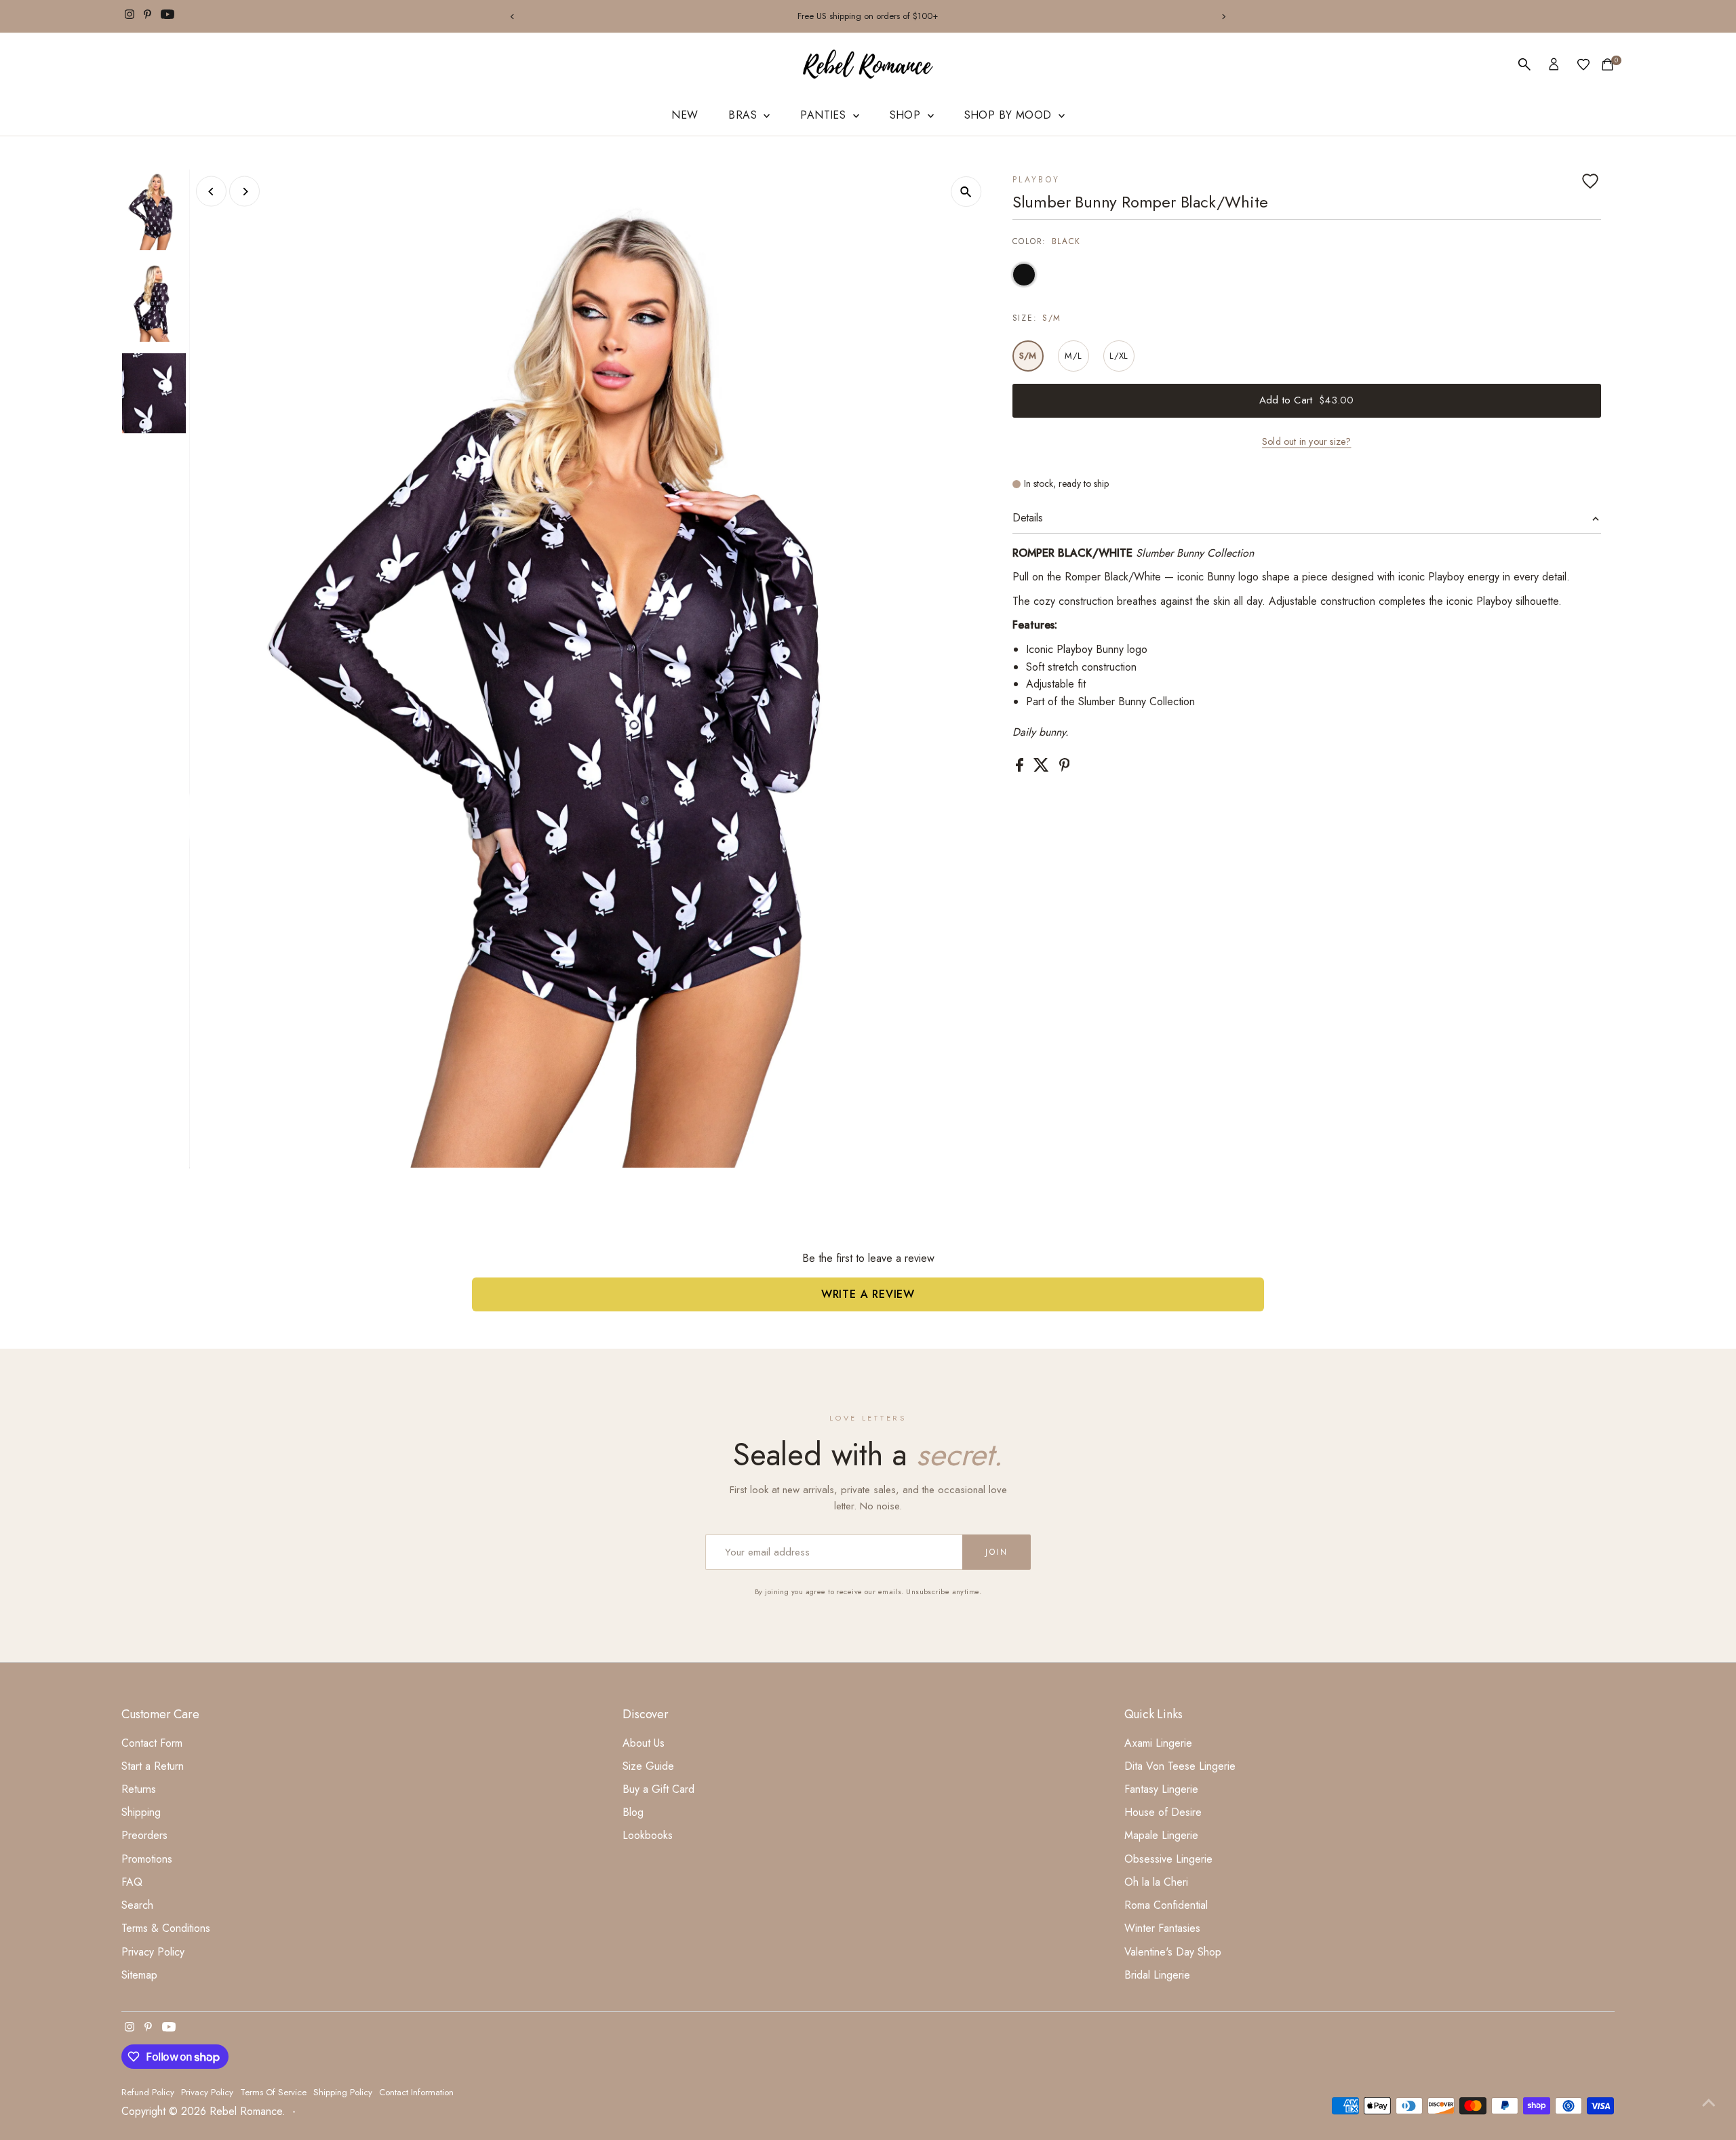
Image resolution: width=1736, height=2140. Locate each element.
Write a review (868, 1294)
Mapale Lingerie (1161, 1835)
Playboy (1037, 180)
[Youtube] (167, 16)
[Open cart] (1607, 64)
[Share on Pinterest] (1065, 768)
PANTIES (825, 115)
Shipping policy (343, 2092)
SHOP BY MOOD (1010, 115)
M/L (1073, 356)
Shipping (141, 1812)
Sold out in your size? (1306, 441)
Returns (139, 1789)
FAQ (132, 1882)
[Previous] (513, 17)
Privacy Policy (153, 1952)
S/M (1028, 356)
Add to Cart (1306, 400)
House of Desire (1163, 1812)
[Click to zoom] (966, 192)
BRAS (744, 115)
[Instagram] (130, 16)
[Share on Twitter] (1043, 768)
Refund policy (148, 2092)
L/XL (1119, 356)
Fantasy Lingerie (1161, 1789)
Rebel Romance (246, 2111)
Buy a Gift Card (658, 1789)
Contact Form (152, 1743)
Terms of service (273, 2092)
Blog (633, 1812)
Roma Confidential (1166, 1905)
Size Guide (648, 1766)
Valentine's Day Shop (1173, 1952)
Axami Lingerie (1158, 1743)
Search (137, 1905)
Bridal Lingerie (1157, 1975)
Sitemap (139, 1975)
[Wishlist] (1583, 64)
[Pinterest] (147, 16)
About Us (644, 1743)
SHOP (907, 115)
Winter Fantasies (1162, 1928)
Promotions (147, 1859)
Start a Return (153, 1766)
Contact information (416, 2092)
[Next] (1223, 17)
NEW (685, 115)
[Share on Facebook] (1021, 768)
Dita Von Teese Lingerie (1180, 1766)
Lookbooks (648, 1835)
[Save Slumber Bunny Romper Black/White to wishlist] (1590, 181)
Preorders (144, 1835)
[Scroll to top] (1709, 2103)
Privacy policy (207, 2092)
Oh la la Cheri (1156, 1882)
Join (997, 1552)
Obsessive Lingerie (1168, 1859)
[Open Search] (1524, 64)
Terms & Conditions (166, 1928)
